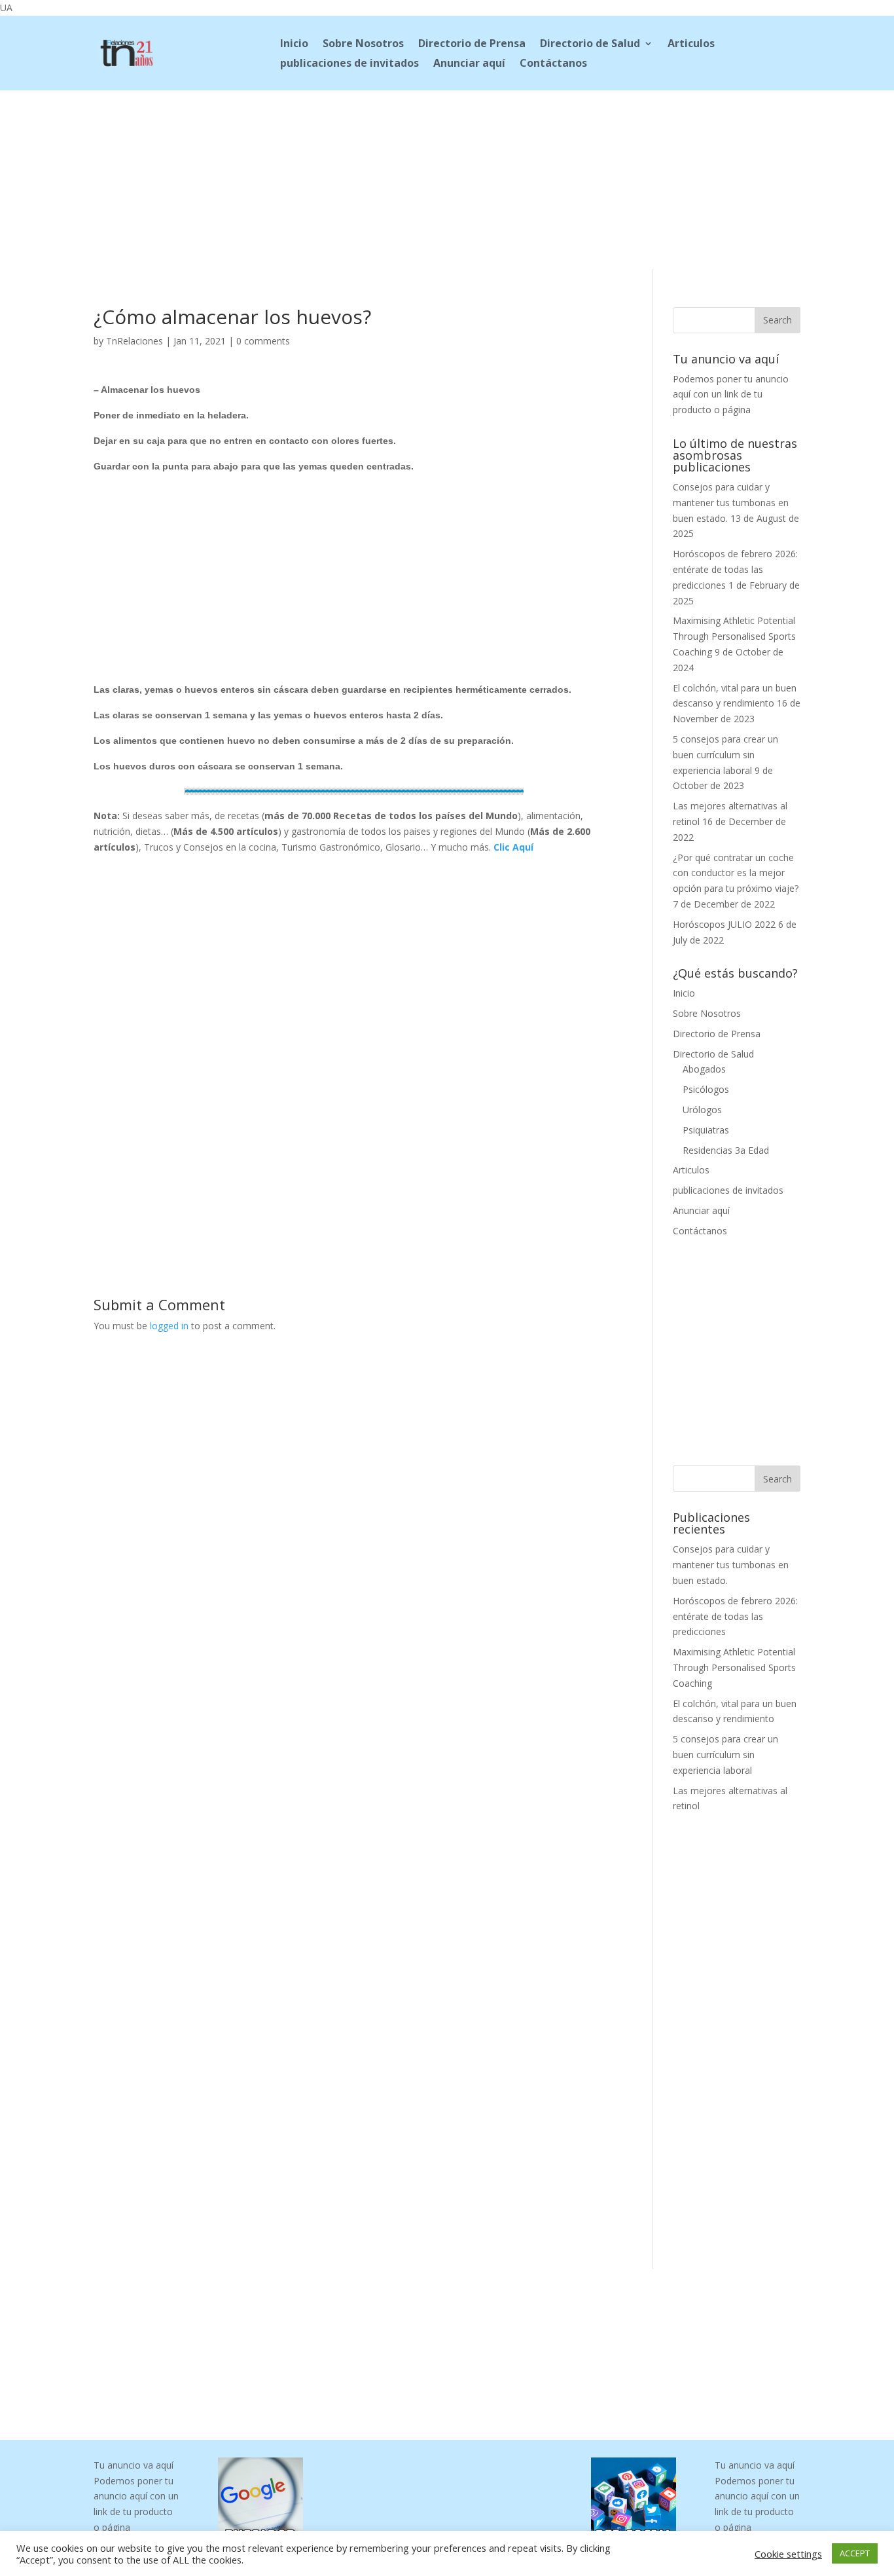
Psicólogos (706, 1089)
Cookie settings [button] (788, 2554)
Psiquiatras (706, 1130)
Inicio (294, 45)
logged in (169, 1326)
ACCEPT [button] (855, 2553)
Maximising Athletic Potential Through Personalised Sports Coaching (734, 636)
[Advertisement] (447, 177)
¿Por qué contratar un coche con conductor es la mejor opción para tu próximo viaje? (736, 873)
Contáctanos (553, 64)
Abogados (704, 1069)
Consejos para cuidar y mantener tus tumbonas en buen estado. (731, 503)
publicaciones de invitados (349, 64)
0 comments (263, 341)
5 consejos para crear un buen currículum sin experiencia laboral (725, 755)
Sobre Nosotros (363, 45)
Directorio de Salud (590, 45)
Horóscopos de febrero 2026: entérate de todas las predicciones (735, 569)
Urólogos (702, 1110)
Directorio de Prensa (472, 45)
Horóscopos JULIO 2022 (724, 924)
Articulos (691, 45)
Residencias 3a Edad (726, 1150)
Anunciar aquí (469, 64)
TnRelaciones (134, 341)
